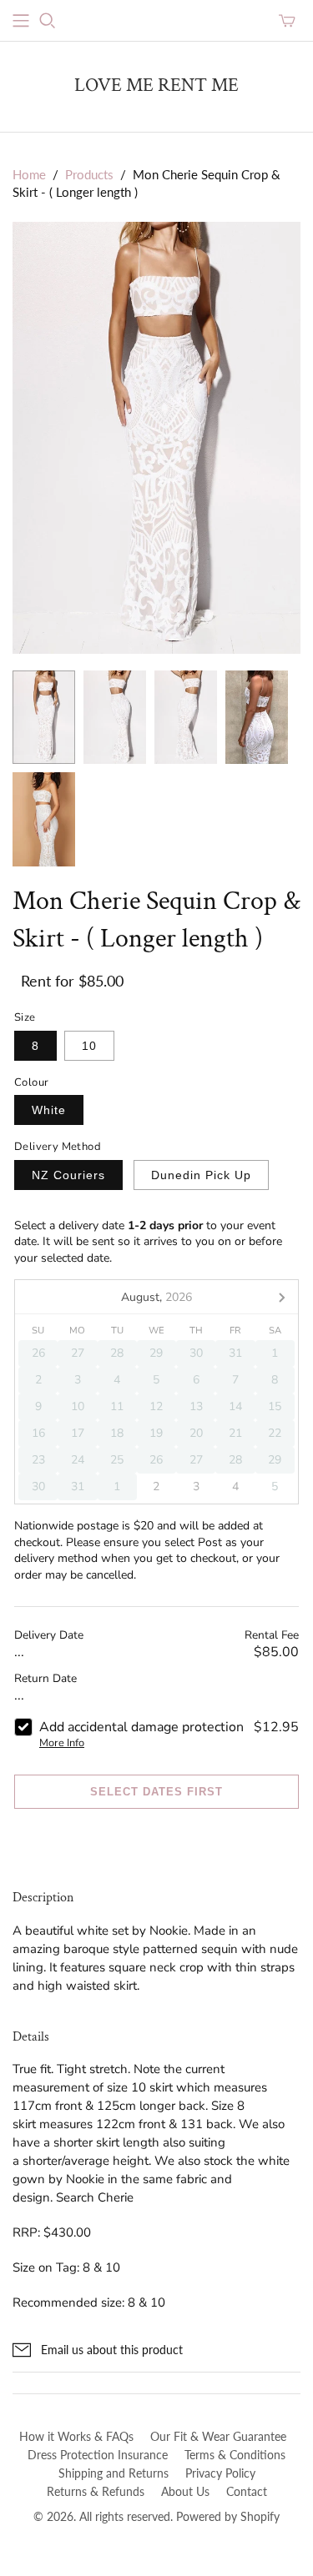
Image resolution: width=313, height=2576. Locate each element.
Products (89, 174)
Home (29, 174)
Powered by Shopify (228, 2516)
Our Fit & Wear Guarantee (218, 2436)
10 (89, 1046)
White (49, 1110)
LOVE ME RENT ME (156, 85)
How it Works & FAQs (76, 2436)
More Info (62, 1743)
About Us (185, 2491)
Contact (247, 2491)
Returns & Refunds (96, 2491)
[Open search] (48, 21)
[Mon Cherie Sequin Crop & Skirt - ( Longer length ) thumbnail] (44, 718)
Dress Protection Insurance (98, 2455)
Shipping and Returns (114, 2473)
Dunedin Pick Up (201, 1175)
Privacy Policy (220, 2473)
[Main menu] (21, 21)
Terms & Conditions (235, 2455)
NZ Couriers (68, 1175)
